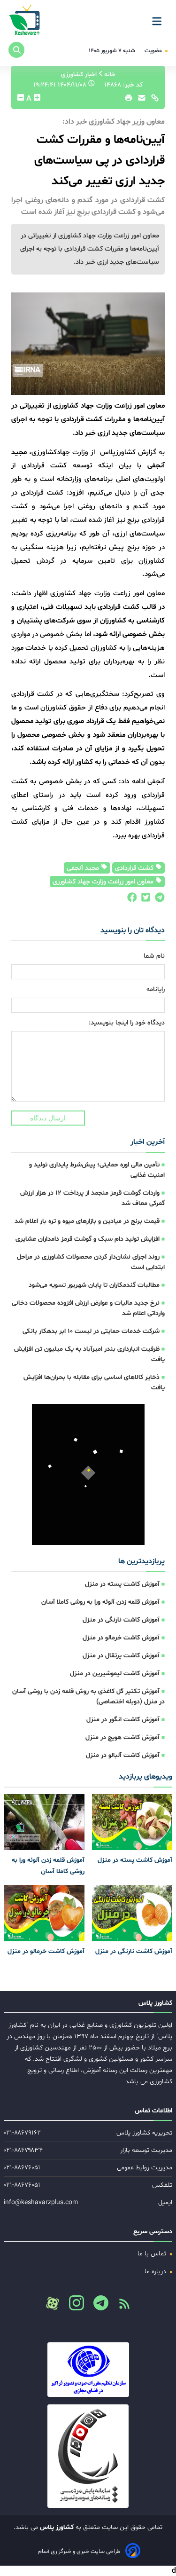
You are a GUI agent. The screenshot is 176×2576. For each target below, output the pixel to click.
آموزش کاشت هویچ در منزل (122, 1737)
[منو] (160, 18)
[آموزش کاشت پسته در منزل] (132, 1822)
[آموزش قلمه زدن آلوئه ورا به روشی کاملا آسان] (44, 1822)
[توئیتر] (144, 900)
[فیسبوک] (131, 900)
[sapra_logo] (88, 2456)
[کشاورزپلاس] (25, 21)
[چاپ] (127, 100)
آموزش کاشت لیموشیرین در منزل (115, 1674)
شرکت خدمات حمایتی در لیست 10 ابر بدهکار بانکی (91, 1331)
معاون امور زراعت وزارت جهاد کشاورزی (104, 882)
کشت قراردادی (135, 868)
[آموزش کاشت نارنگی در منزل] (132, 1913)
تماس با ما (153, 2254)
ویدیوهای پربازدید (145, 1777)
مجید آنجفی (84, 868)
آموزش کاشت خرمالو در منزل (121, 1638)
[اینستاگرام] (73, 2306)
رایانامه (156, 989)
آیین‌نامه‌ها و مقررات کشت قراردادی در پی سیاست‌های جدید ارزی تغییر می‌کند (99, 161)
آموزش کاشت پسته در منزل (122, 1584)
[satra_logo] (88, 2370)
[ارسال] (139, 100)
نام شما (154, 956)
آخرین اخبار (148, 1142)
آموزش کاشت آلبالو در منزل (123, 1755)
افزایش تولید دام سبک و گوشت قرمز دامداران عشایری (88, 1239)
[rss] (121, 2307)
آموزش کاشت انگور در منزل (123, 1720)
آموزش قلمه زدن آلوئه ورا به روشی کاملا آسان (100, 1602)
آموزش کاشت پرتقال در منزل (121, 1656)
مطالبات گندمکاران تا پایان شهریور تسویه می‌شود (94, 1285)
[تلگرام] (158, 900)
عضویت (154, 51)
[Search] (16, 50)
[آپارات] (53, 2303)
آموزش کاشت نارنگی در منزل (121, 1620)
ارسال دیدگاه (48, 1118)
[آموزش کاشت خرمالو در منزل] (44, 1913)
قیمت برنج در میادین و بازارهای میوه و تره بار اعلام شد (87, 1221)
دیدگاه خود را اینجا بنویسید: (127, 1023)
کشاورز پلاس (56, 2527)
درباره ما (156, 2272)
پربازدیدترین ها (142, 1561)
